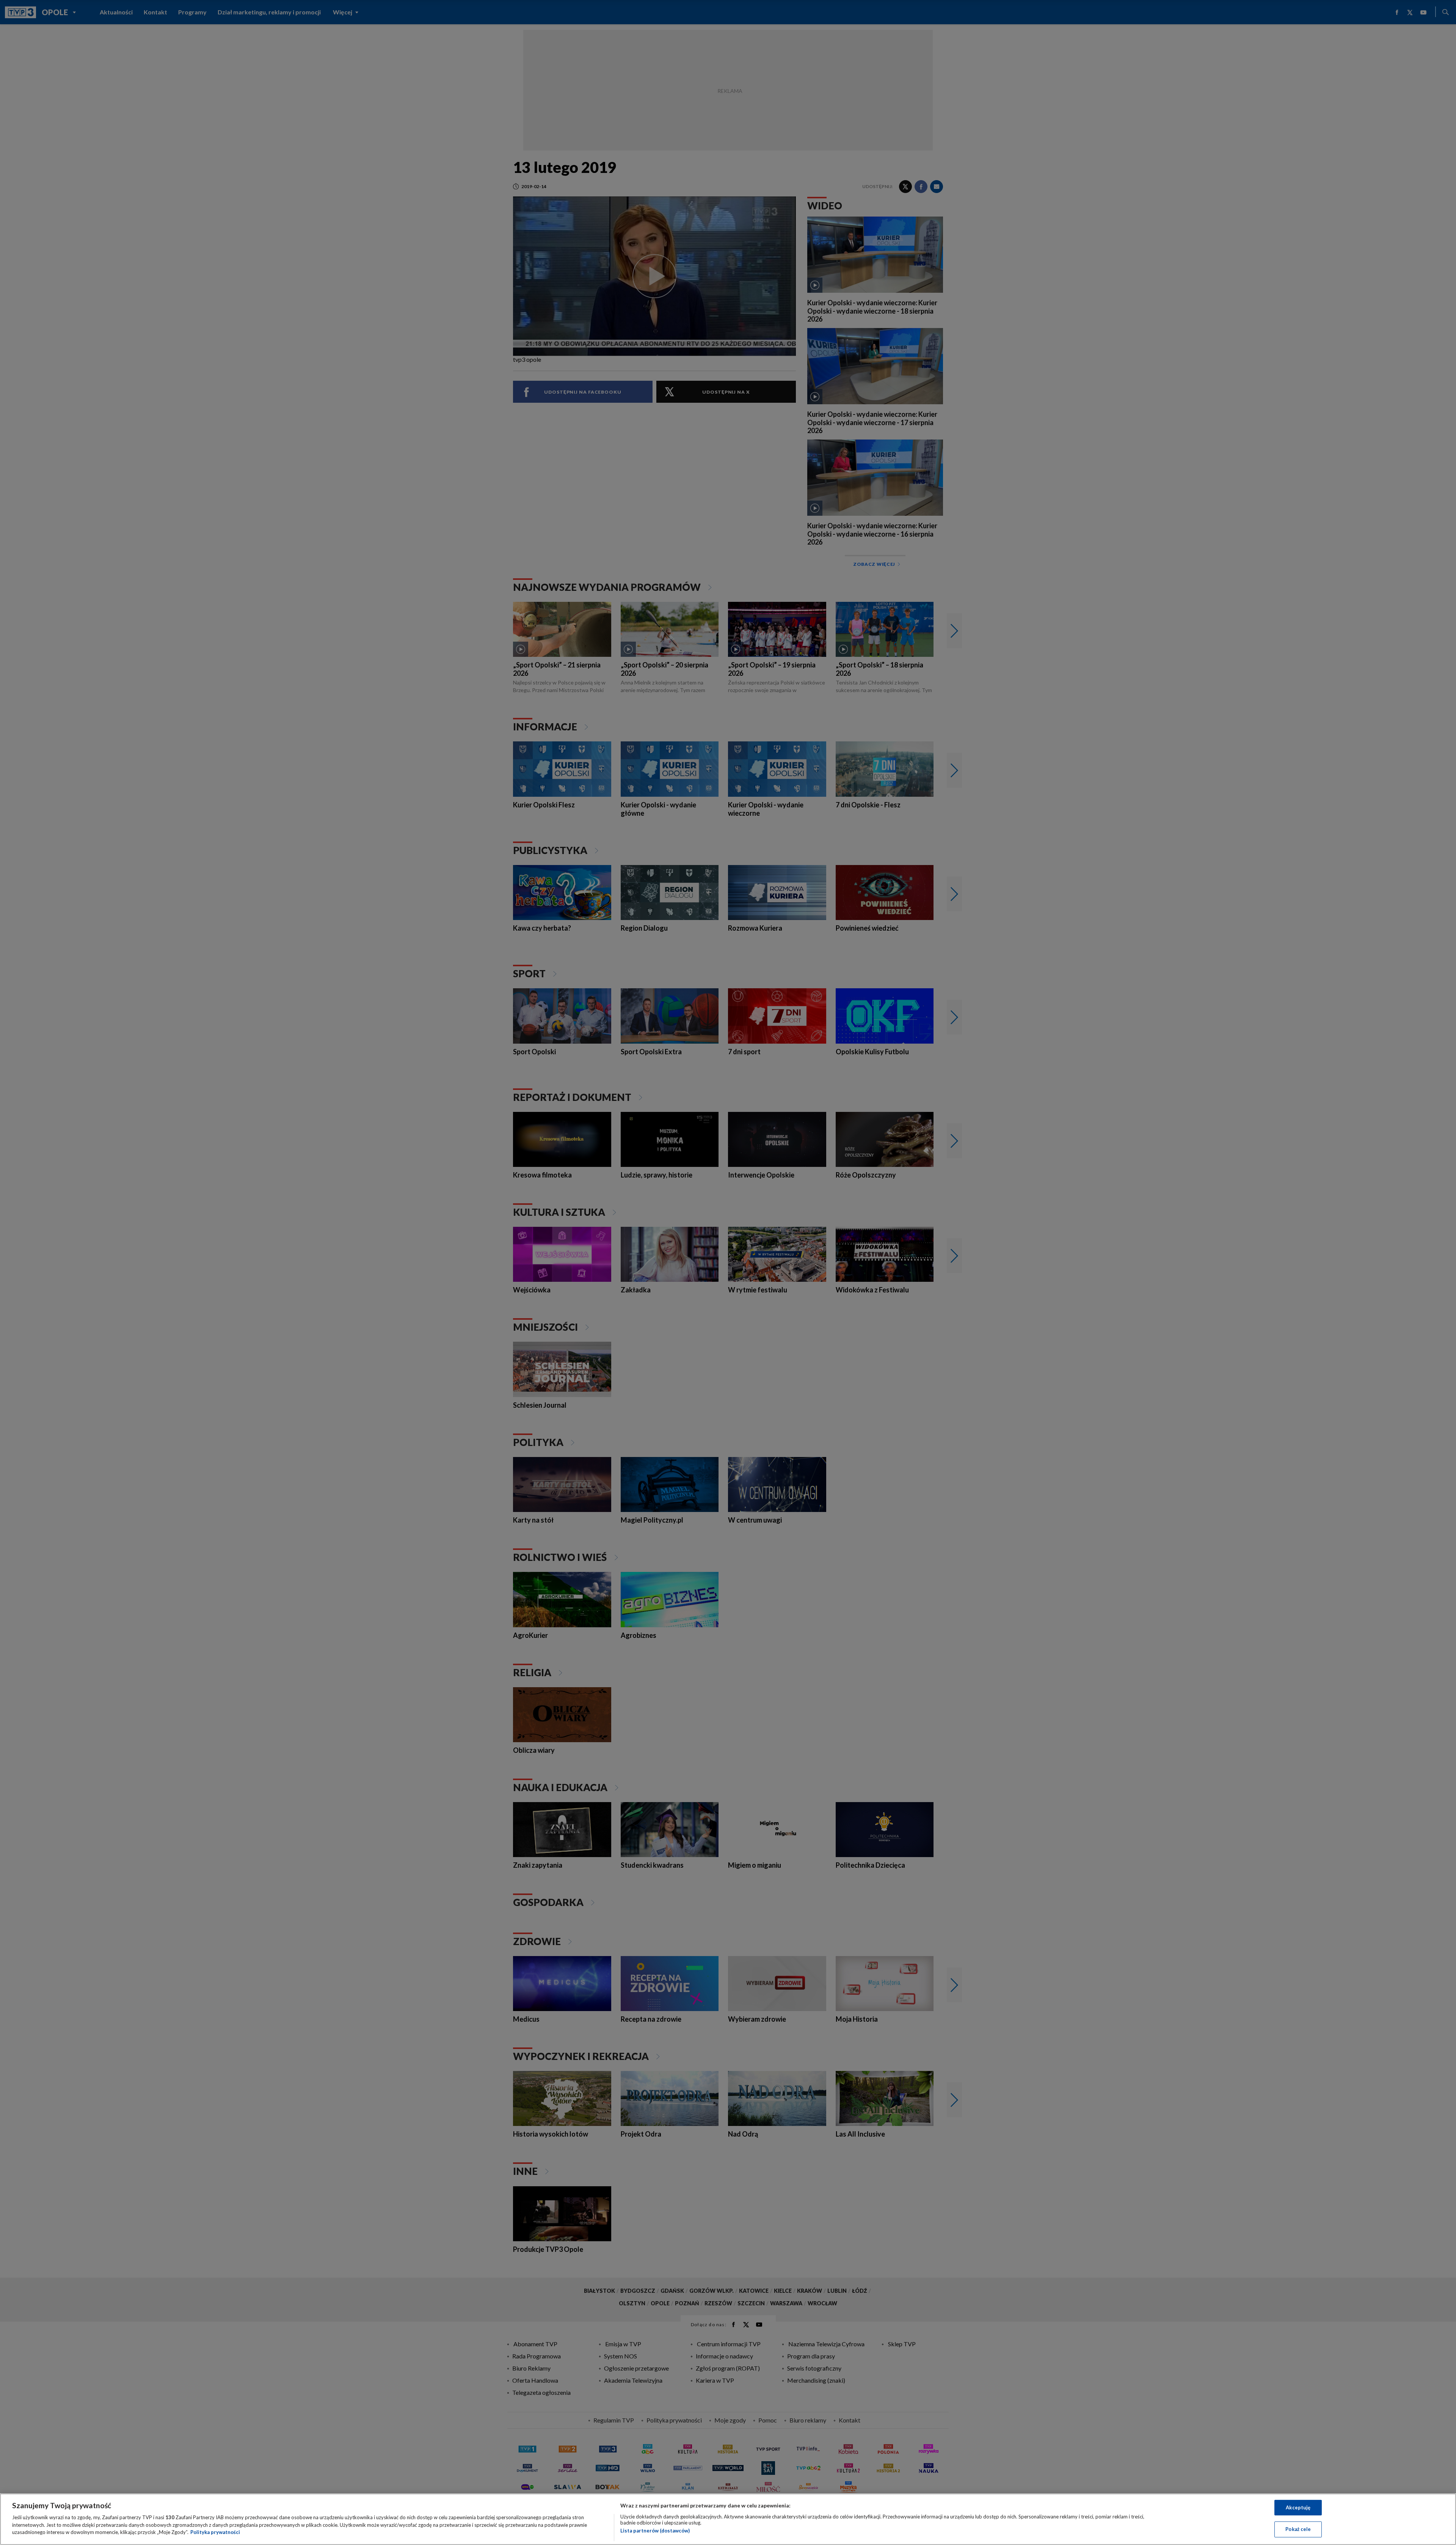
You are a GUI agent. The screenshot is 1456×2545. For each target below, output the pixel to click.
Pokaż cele (1298, 2529)
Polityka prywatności (215, 2532)
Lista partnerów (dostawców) (655, 2531)
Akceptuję (1298, 2507)
